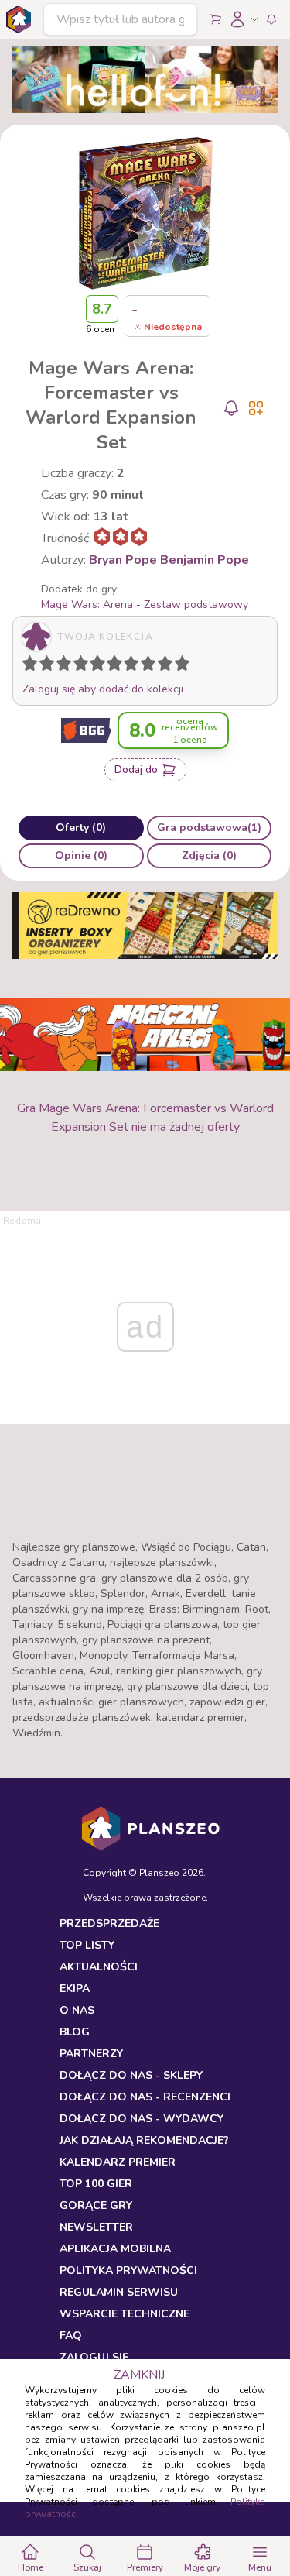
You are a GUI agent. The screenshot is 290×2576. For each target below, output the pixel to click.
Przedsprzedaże (109, 1923)
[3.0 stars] (67, 666)
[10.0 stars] (186, 666)
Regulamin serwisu (119, 2292)
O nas (77, 2010)
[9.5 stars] (179, 666)
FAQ (71, 2336)
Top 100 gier (96, 2184)
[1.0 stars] (33, 666)
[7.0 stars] (135, 666)
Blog (75, 2032)
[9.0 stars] (169, 666)
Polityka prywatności (128, 2270)
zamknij (139, 2375)
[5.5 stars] (111, 666)
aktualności (99, 1967)
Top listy (87, 1945)
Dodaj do (136, 769)
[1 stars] (26, 666)
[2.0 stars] (50, 666)
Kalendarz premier (118, 2162)
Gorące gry (96, 2205)
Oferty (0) (81, 828)
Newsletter (96, 2227)
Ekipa (75, 1989)
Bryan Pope (123, 560)
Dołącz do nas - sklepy (131, 2075)
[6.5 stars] (128, 666)
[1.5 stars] (43, 666)
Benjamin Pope (205, 560)
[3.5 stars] (77, 666)
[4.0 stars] (84, 666)
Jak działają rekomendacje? (144, 2140)
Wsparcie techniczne (125, 2314)
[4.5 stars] (94, 666)
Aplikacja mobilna (115, 2249)
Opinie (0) (81, 855)
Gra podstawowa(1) (209, 828)
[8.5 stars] (162, 666)
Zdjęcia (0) (209, 855)
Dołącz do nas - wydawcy (142, 2119)
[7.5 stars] (145, 666)
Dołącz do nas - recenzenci (145, 2097)
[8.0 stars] (152, 666)
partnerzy (91, 2054)
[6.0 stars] (118, 666)
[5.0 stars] (101, 666)
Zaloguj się (94, 2357)
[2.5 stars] (60, 666)
